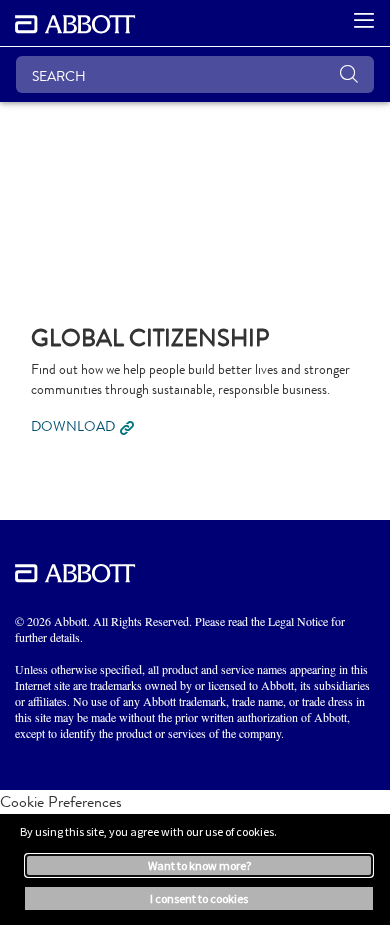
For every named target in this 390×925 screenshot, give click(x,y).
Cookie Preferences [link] (61, 801)
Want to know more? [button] (199, 865)
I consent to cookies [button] (199, 898)
